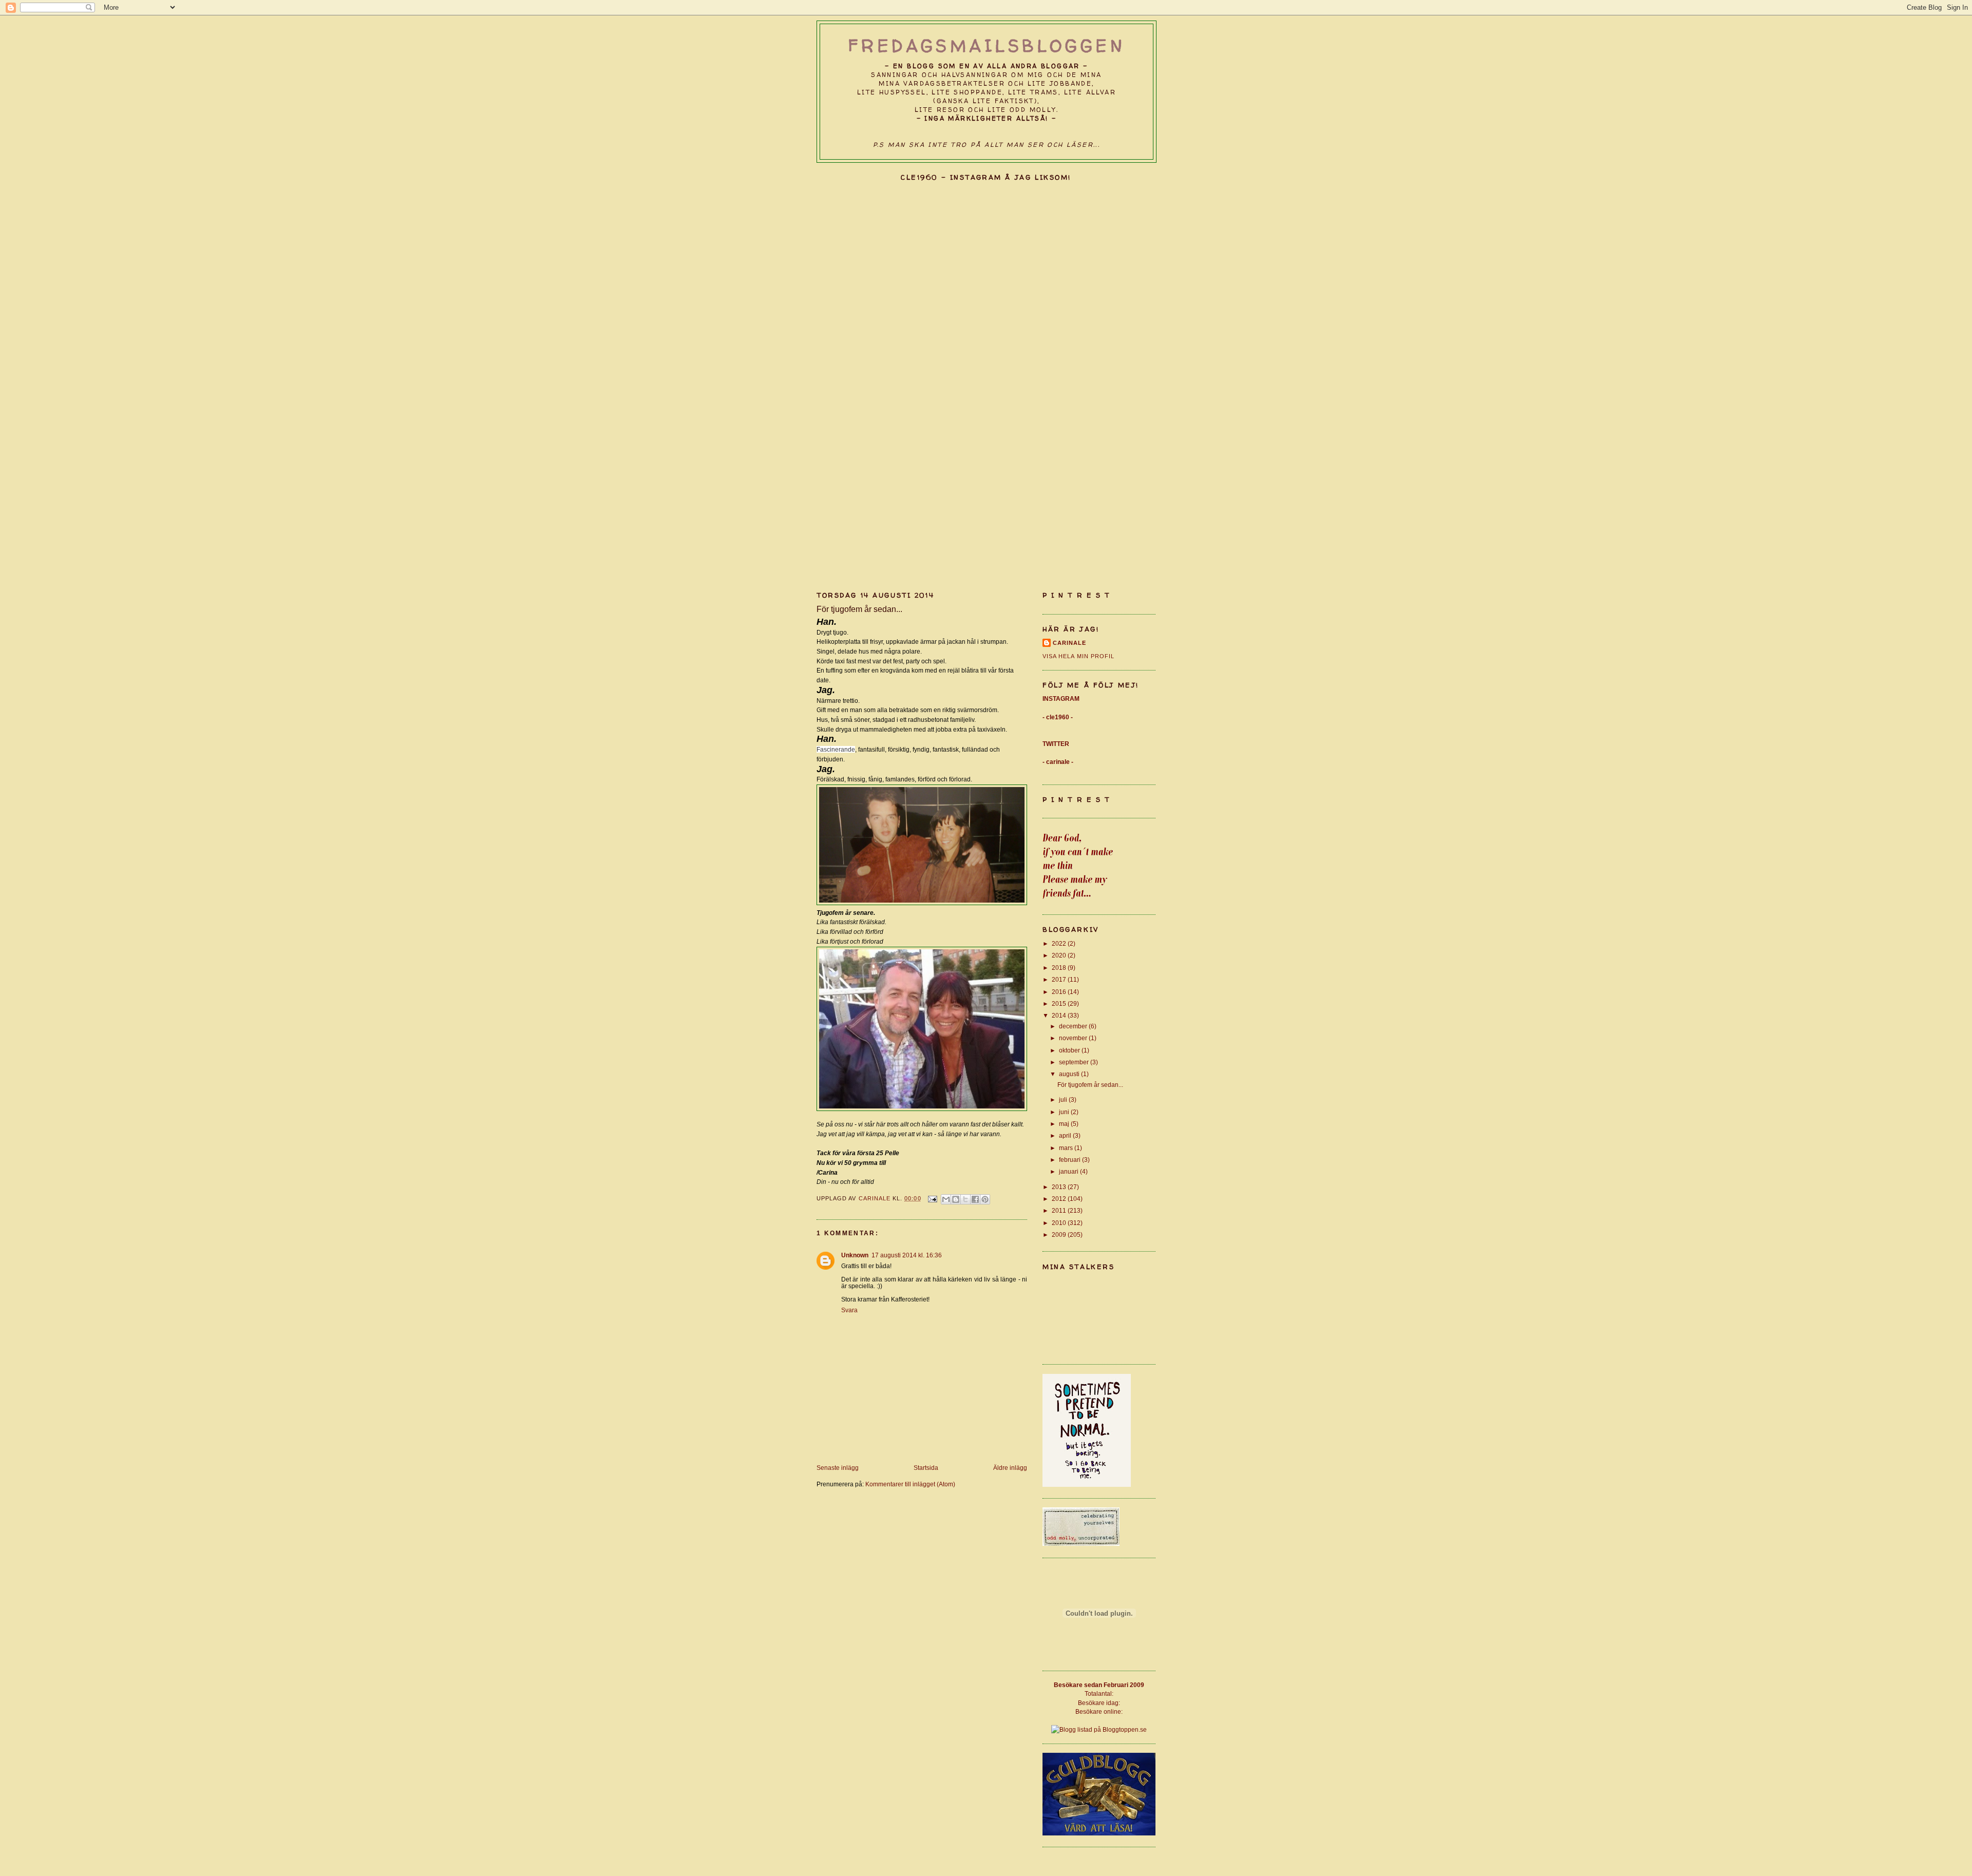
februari (1070, 1160)
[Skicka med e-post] (946, 1199)
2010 (1060, 1223)
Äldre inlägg (1010, 1468)
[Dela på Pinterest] (985, 1199)
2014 (1060, 1015)
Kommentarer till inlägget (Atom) (910, 1484)
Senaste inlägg (838, 1468)
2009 (1060, 1234)
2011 (1060, 1210)
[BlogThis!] (956, 1199)
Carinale (1069, 643)
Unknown (855, 1255)
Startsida (926, 1468)
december (1074, 1026)
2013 (1060, 1187)
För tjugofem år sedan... (1090, 1085)
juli (1064, 1099)
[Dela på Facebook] (975, 1199)
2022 (1060, 943)
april (1066, 1135)
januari (1069, 1171)
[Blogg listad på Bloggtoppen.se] (1099, 1729)
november (1074, 1038)
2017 (1060, 979)
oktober (1070, 1050)
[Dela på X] (965, 1199)
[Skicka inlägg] (932, 1198)
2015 (1060, 1003)
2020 (1060, 955)
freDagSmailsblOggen (987, 46)
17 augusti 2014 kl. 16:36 (907, 1255)
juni (1065, 1112)
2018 (1060, 968)
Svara (849, 1310)
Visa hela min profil (1078, 656)
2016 (1060, 992)
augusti (1070, 1074)
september (1075, 1062)
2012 (1060, 1199)
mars (1067, 1148)
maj (1065, 1124)
